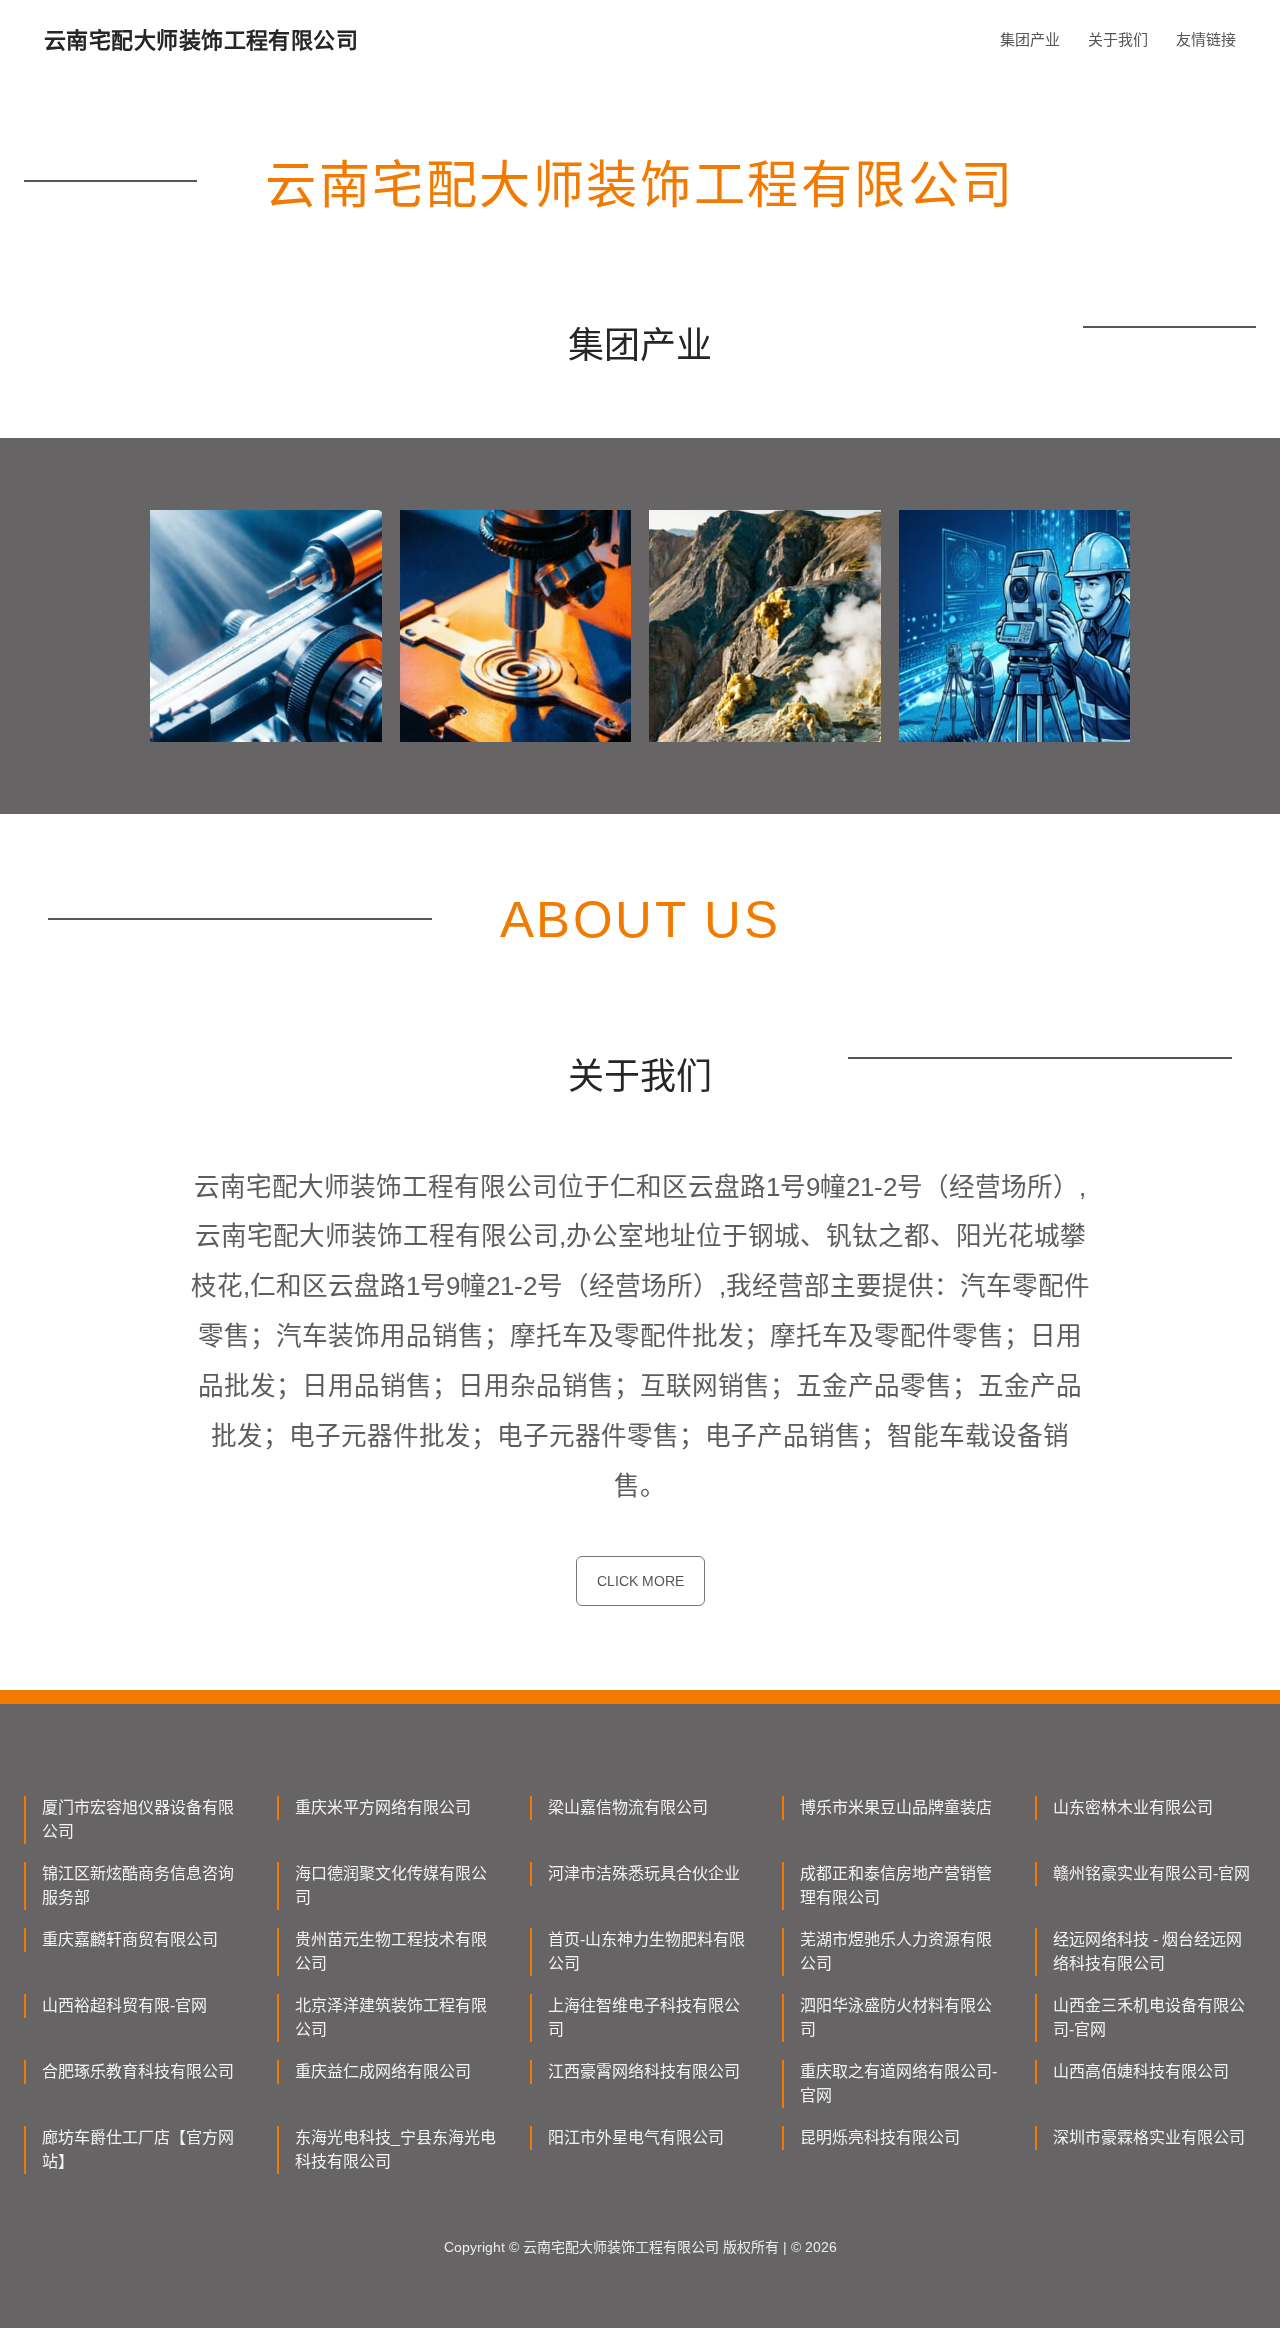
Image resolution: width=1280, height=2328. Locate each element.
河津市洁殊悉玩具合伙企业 (644, 1873)
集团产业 (1030, 39)
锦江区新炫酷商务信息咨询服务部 (138, 1885)
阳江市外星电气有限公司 (636, 2137)
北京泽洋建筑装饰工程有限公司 (391, 2017)
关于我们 (1118, 39)
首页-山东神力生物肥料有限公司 (646, 1951)
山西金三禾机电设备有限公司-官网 (1149, 2017)
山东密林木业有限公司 (1133, 1807)
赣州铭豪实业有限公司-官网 (1151, 1873)
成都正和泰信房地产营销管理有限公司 (896, 1885)
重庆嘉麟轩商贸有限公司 (130, 1939)
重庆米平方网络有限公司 (383, 1807)
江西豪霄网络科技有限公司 (644, 2071)
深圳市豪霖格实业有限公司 (1149, 2137)
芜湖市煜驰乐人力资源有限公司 (896, 1951)
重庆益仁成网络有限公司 (383, 2071)
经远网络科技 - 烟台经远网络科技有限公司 (1147, 1951)
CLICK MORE (640, 1581)
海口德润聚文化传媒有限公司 (391, 1885)
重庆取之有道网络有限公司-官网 (898, 2083)
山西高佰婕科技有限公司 (1141, 2071)
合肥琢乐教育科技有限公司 (138, 2071)
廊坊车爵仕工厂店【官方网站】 (138, 2149)
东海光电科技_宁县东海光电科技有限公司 (395, 2149)
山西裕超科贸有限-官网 (124, 2005)
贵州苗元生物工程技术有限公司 (391, 1951)
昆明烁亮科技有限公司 (880, 2137)
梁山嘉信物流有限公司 (628, 1807)
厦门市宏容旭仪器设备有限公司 (138, 1819)
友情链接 (1206, 39)
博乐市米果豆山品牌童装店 (896, 1807)
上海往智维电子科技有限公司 (644, 2017)
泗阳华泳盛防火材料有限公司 (896, 2017)
